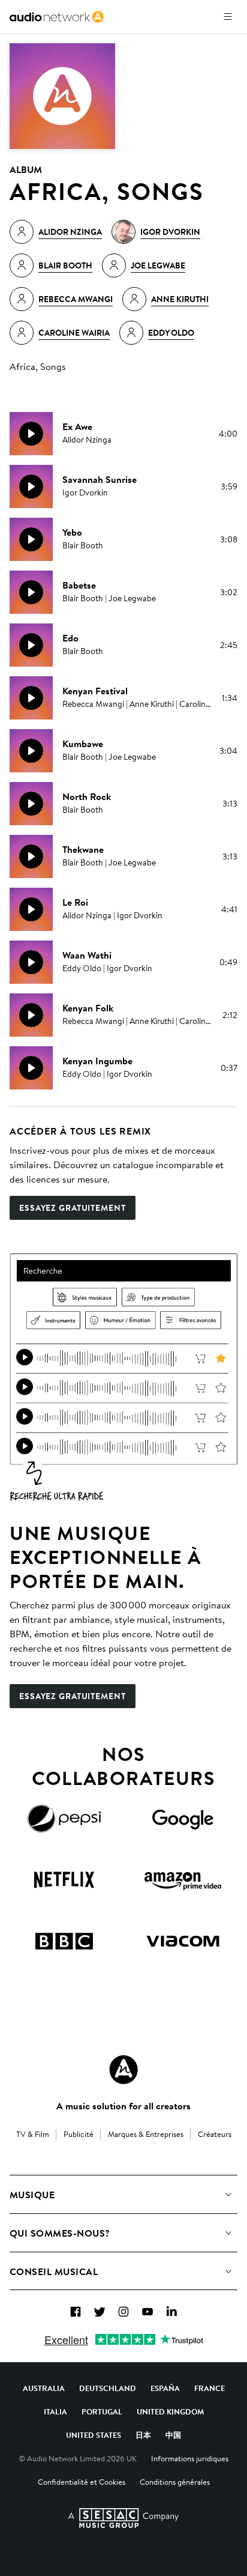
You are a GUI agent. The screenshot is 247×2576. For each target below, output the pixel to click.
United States (94, 2435)
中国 (173, 2435)
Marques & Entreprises (146, 2134)
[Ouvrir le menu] (228, 17)
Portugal (102, 2411)
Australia (44, 2388)
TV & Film (33, 2134)
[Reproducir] (31, 434)
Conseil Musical (54, 2271)
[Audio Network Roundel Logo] (123, 2070)
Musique (32, 2195)
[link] (57, 17)
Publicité (79, 2134)
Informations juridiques (190, 2458)
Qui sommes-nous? (60, 2233)
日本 (143, 2435)
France (210, 2388)
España (165, 2388)
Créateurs (215, 2134)
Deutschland (108, 2388)
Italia (55, 2411)
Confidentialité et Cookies (82, 2482)
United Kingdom (170, 2411)
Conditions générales (175, 2482)
